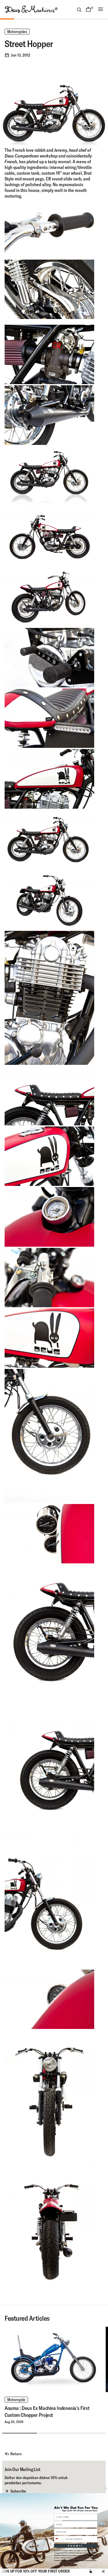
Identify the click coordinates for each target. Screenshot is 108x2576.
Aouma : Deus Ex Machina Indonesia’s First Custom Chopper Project (47, 2411)
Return (16, 2454)
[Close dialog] (106, 2488)
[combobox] (59, 2539)
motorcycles (17, 32)
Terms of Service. (91, 2560)
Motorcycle (16, 2400)
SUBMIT (76, 2546)
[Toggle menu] (101, 9)
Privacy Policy (79, 2560)
